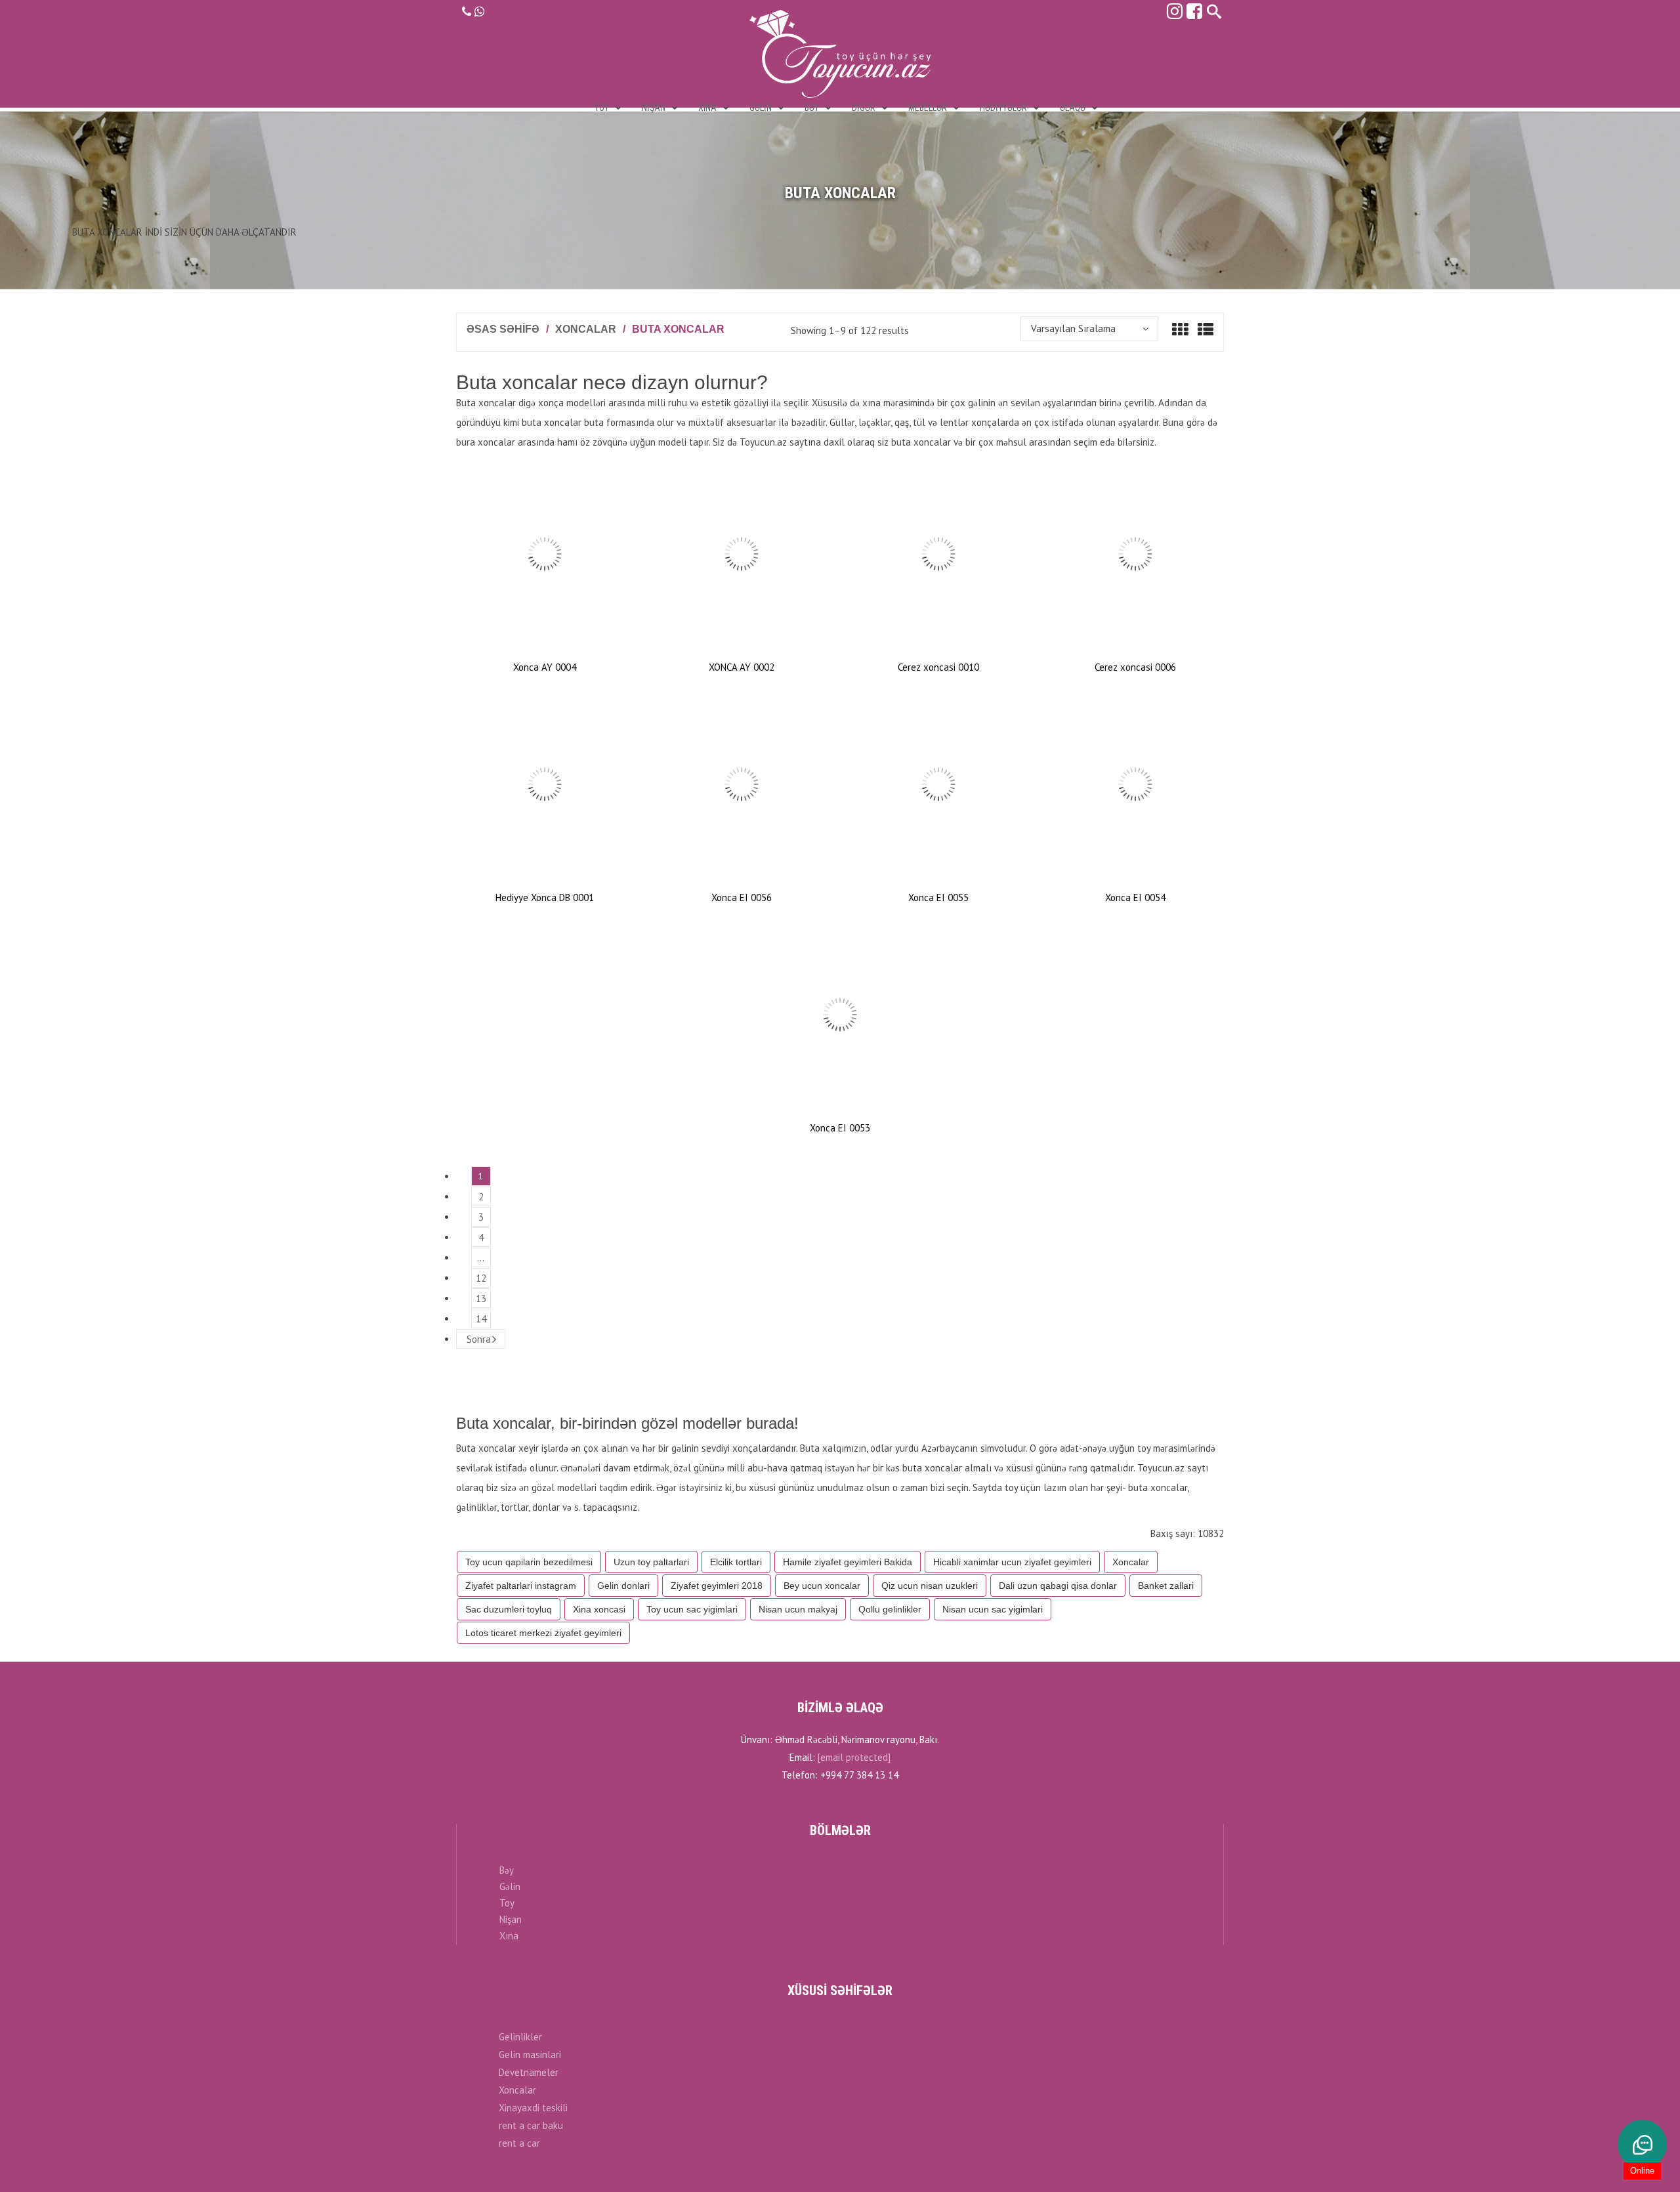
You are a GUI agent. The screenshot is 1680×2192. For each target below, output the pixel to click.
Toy (507, 1903)
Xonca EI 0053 (840, 1128)
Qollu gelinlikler (890, 1609)
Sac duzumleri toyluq (509, 1609)
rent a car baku (531, 2125)
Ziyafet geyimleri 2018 (717, 1586)
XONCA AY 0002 (742, 667)
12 (481, 1278)
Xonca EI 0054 (1135, 897)
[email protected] (854, 1757)
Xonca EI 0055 (938, 897)
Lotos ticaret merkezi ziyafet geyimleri (543, 1633)
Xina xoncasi (599, 1609)
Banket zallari (1166, 1586)
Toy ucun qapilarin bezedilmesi (529, 1562)
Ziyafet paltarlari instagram (521, 1586)
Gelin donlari (623, 1586)
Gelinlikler (520, 2037)
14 (481, 1319)
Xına (509, 1936)
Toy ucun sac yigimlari (692, 1609)
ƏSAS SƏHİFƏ (503, 329)
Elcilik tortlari (736, 1562)
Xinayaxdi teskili (533, 2108)
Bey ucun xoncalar (822, 1586)
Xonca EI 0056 (742, 897)
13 (481, 1298)
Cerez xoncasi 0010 (938, 667)
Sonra (479, 1339)
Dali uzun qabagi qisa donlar (1058, 1586)
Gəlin (510, 1886)
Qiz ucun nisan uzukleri (930, 1586)
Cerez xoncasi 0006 (1135, 667)
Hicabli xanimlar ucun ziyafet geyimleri (1012, 1562)
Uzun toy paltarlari (651, 1562)
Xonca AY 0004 (545, 667)
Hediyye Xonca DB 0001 (545, 897)
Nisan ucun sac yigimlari (993, 1609)
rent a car (519, 2143)
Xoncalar (586, 329)
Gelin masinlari (530, 2055)
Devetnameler (529, 2072)
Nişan (511, 1919)
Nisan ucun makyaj (798, 1609)
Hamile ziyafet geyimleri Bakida (848, 1562)
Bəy (507, 1870)
